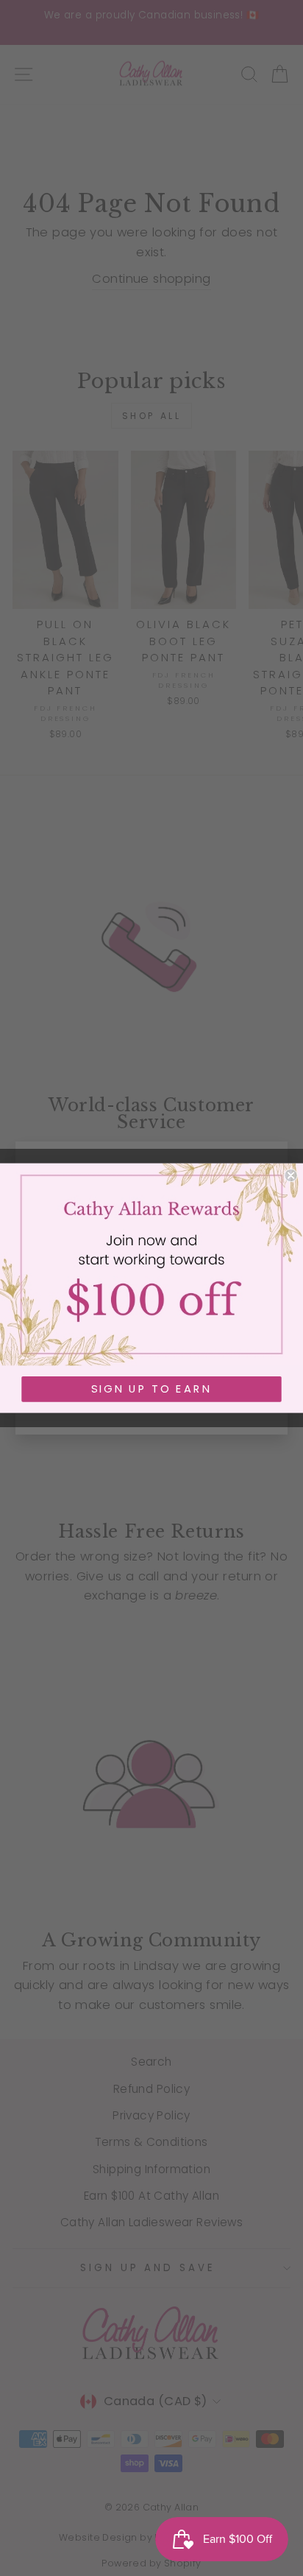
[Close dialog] (290, 1175)
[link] (151, 1265)
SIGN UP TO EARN (151, 1389)
